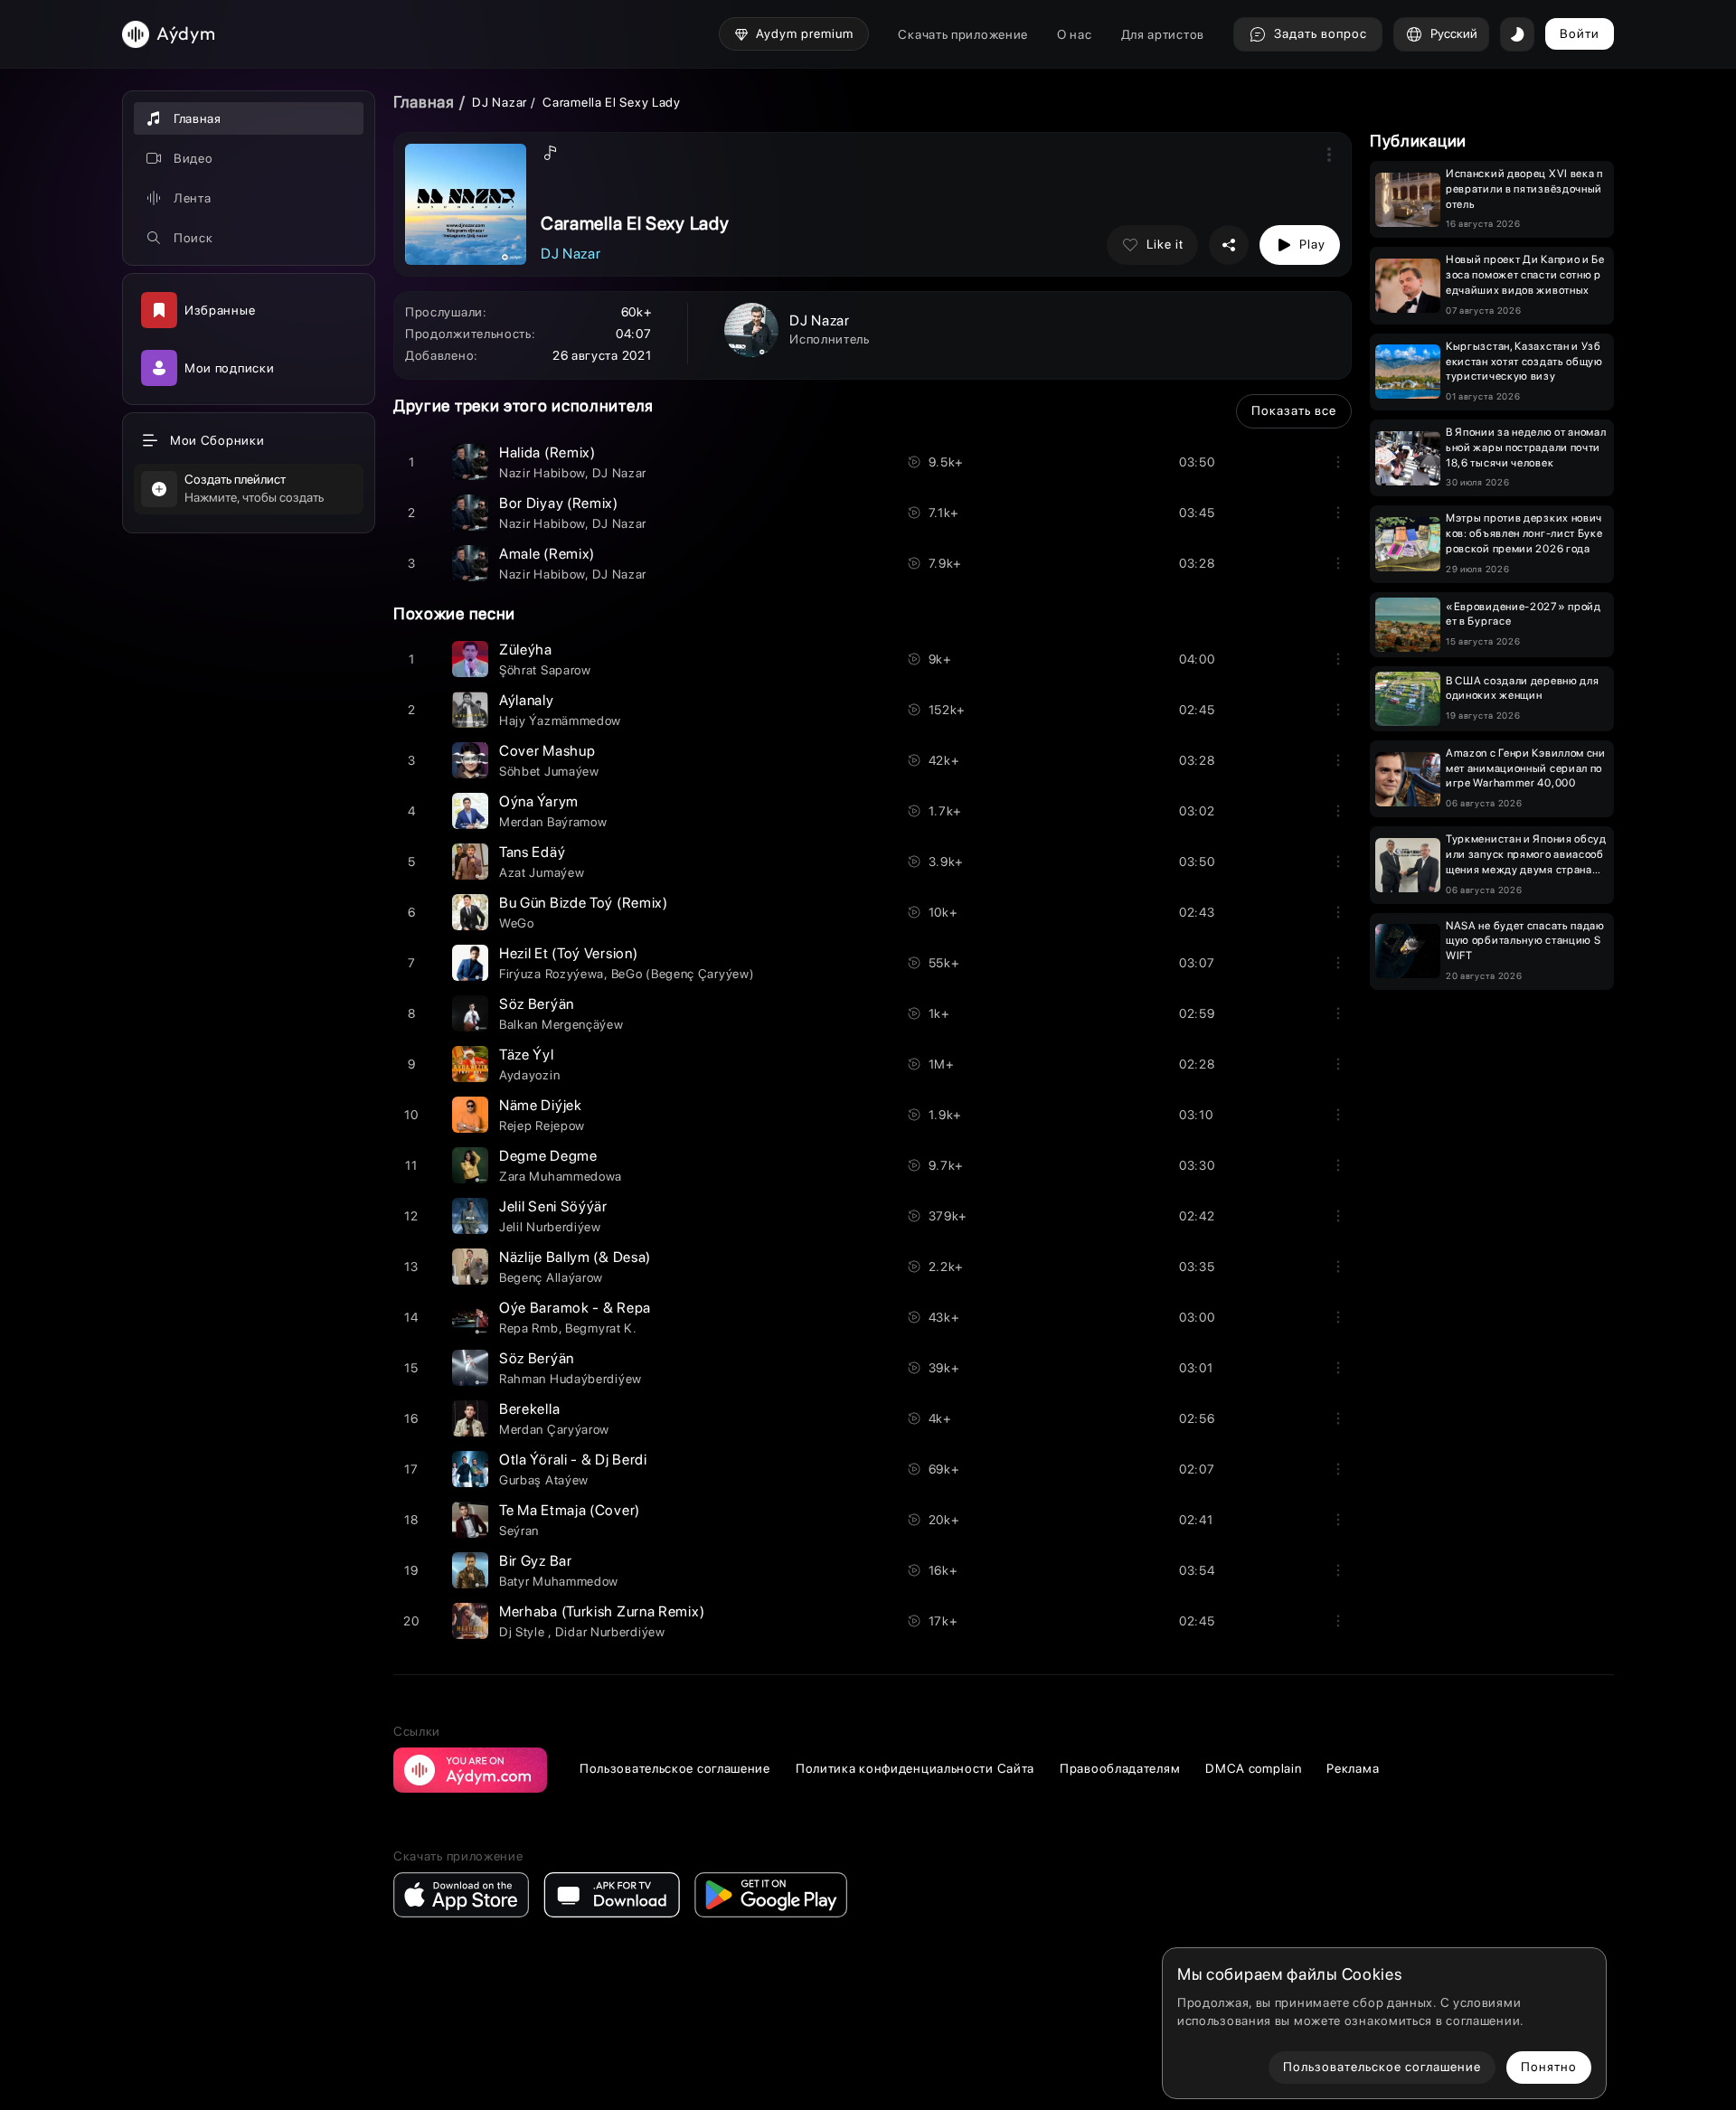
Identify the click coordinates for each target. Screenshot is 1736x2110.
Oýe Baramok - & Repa (575, 1308)
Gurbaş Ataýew (544, 1480)
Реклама (1353, 1768)
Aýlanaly (527, 700)
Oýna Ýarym (539, 801)
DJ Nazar (501, 102)
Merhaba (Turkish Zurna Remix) (602, 1611)
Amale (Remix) (547, 554)
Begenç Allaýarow (551, 1277)
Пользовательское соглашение (675, 1768)
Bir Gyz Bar (536, 1561)
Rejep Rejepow (542, 1126)
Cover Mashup (547, 751)
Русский (1454, 33)
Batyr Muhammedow (559, 1581)
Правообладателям (1120, 1768)
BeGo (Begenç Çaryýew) (683, 974)
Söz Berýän (537, 1004)
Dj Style (524, 1632)
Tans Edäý (532, 852)
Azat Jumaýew (542, 872)
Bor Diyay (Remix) (559, 503)
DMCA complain (1253, 1768)
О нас (1075, 34)
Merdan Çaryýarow (554, 1429)
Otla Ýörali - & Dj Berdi (573, 1460)
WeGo (517, 923)
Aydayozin (529, 1075)
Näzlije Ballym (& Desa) (575, 1257)
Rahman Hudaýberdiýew (571, 1379)
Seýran (519, 1531)
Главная (424, 102)
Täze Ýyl (527, 1055)
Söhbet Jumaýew (549, 771)
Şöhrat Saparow (545, 670)
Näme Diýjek (541, 1105)
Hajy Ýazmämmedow (560, 721)
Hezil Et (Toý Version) (568, 953)
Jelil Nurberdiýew (550, 1227)
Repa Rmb (529, 1328)
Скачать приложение (963, 34)
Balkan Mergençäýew (561, 1024)
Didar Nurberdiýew (610, 1632)
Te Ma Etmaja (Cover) (570, 1510)
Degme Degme (548, 1156)
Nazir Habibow (542, 473)
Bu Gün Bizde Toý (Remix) (584, 903)
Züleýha (526, 650)
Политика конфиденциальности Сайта (915, 1768)
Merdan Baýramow (553, 822)
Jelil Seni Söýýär (553, 1206)
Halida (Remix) (547, 452)
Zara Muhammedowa (561, 1176)
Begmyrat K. (601, 1328)
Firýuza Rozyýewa (552, 974)
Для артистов (1163, 34)
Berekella (529, 1409)
